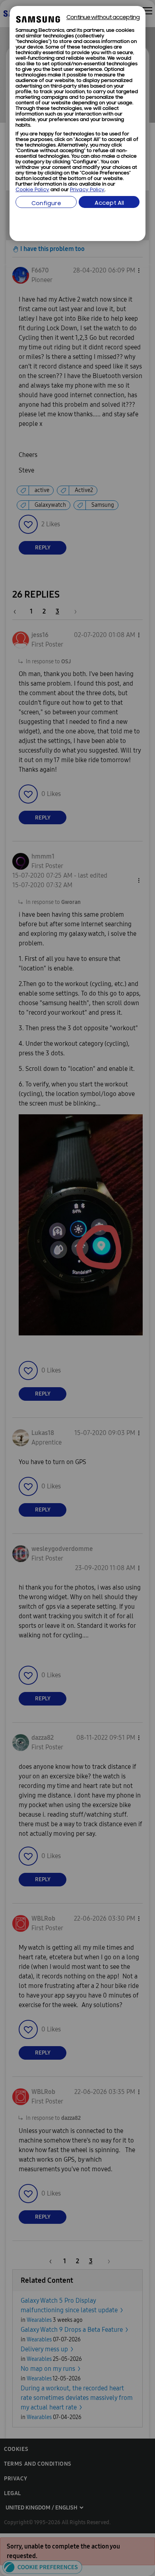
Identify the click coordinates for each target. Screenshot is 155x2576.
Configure (46, 204)
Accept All (109, 203)
